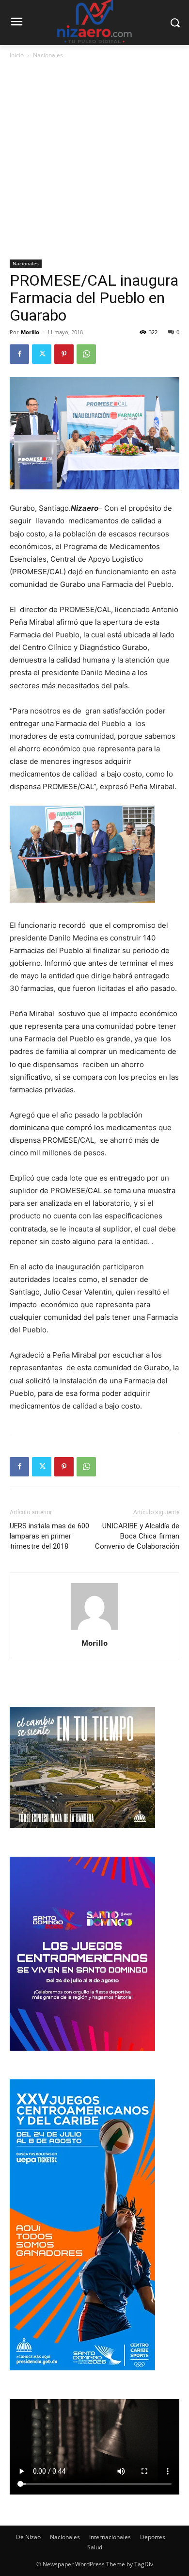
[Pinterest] (64, 354)
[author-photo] (94, 1629)
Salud (95, 2547)
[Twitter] (42, 354)
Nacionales (48, 55)
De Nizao (28, 2537)
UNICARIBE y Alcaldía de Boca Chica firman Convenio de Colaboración (137, 1536)
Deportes (153, 2537)
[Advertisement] (94, 160)
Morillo (30, 332)
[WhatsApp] (86, 354)
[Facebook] (19, 354)
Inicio (17, 55)
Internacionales (110, 2537)
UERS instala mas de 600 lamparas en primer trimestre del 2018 (49, 1536)
